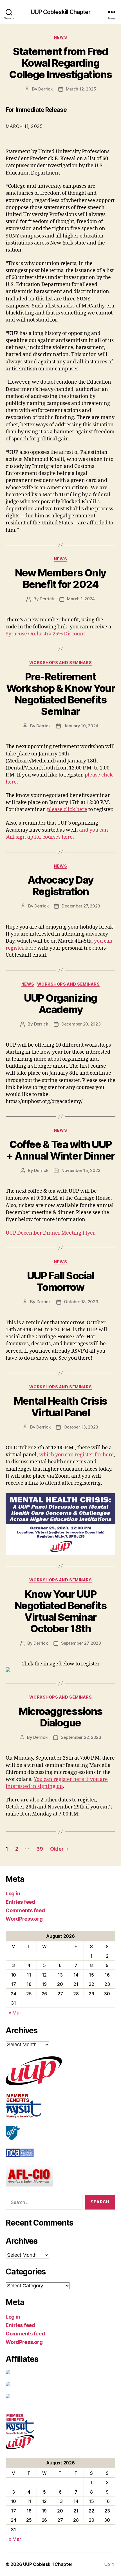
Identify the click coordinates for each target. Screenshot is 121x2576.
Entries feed (20, 1902)
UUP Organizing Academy (60, 1004)
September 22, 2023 (81, 1737)
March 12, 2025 (81, 89)
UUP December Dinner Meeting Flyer (50, 1233)
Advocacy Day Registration (60, 886)
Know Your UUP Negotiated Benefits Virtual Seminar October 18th (61, 1611)
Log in (13, 1893)
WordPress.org (24, 1919)
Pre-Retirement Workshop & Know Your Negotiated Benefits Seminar (60, 694)
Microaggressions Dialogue (60, 1717)
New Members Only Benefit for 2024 (60, 579)
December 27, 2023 (81, 906)
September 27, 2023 (81, 1643)
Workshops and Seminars (60, 663)
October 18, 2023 (81, 1302)
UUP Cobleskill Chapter (61, 12)
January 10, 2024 (81, 726)
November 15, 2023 (81, 1170)
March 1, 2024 (81, 599)
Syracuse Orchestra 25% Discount (45, 634)
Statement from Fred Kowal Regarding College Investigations (60, 63)
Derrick (45, 89)
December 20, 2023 (81, 1024)
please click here (67, 810)
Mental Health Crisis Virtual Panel (60, 1407)
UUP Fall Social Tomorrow (61, 1281)
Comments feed (25, 1910)
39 (40, 1849)
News (60, 37)
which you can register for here (76, 1455)
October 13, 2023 (81, 1427)
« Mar (15, 2013)
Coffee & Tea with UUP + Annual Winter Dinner (60, 1150)
